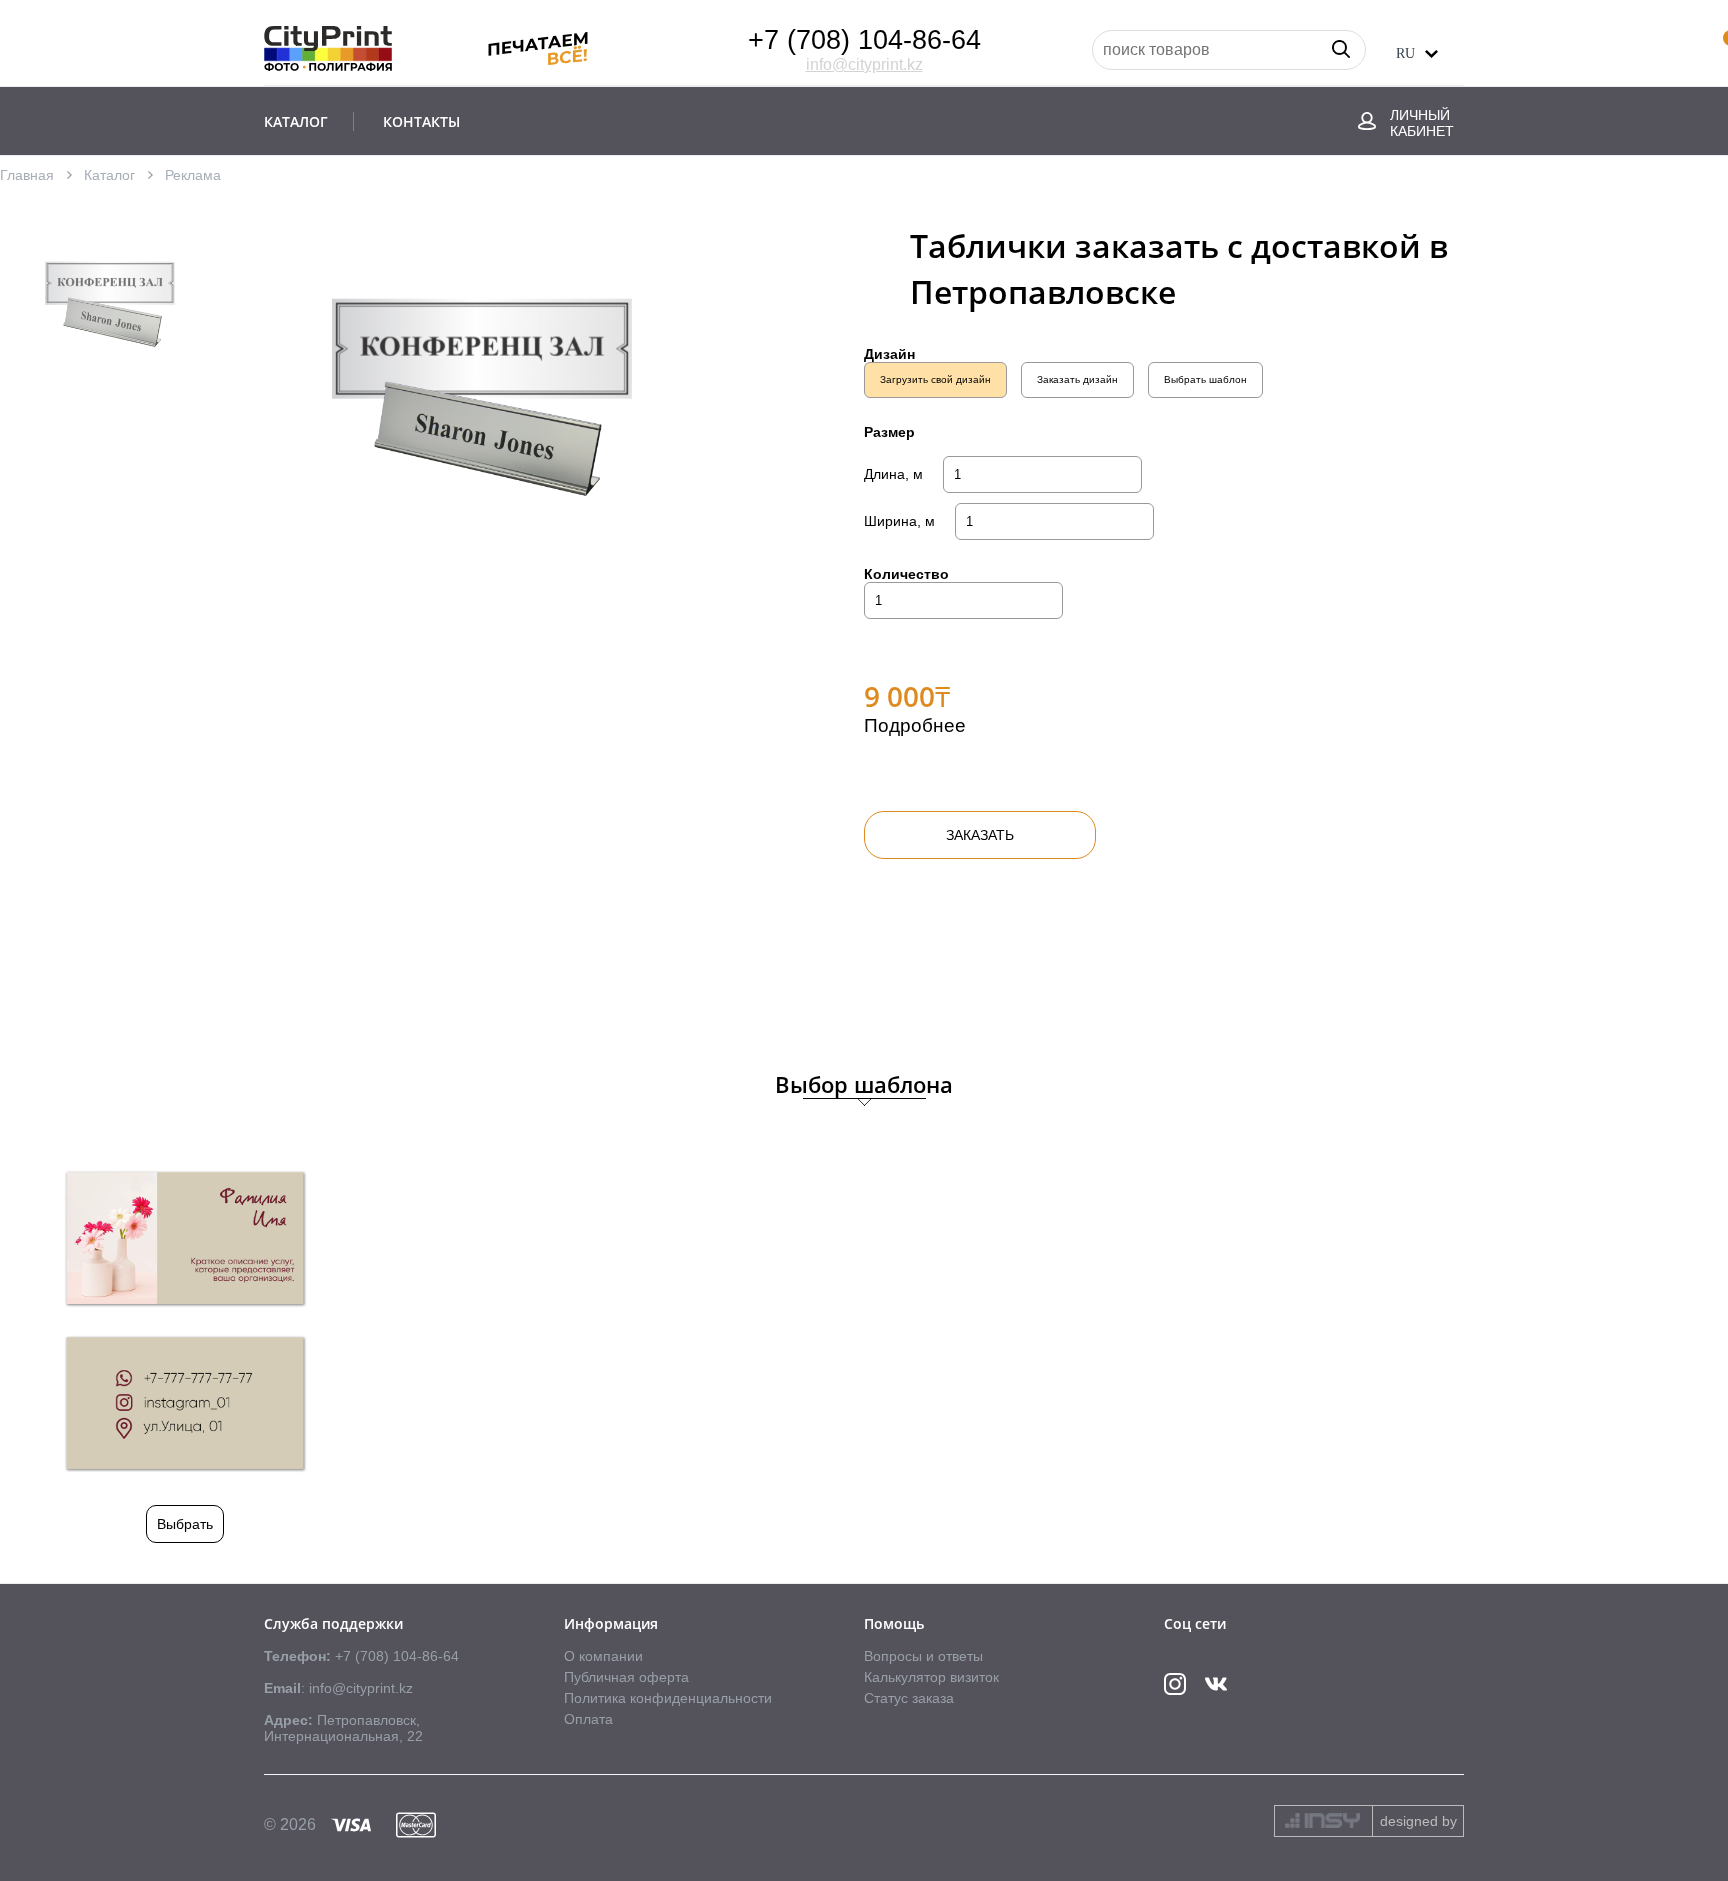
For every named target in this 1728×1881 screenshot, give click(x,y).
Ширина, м (899, 521)
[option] (110, 298)
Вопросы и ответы (923, 1656)
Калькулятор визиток (931, 1677)
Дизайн (889, 354)
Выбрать (185, 1524)
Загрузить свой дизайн (935, 379)
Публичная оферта (626, 1677)
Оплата (588, 1719)
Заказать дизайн (1077, 379)
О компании (603, 1656)
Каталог (109, 175)
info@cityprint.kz (864, 64)
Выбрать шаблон (1205, 379)
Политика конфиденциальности (668, 1698)
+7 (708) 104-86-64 (864, 40)
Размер (889, 432)
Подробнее (915, 725)
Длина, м (893, 474)
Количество (906, 574)
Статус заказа (909, 1698)
